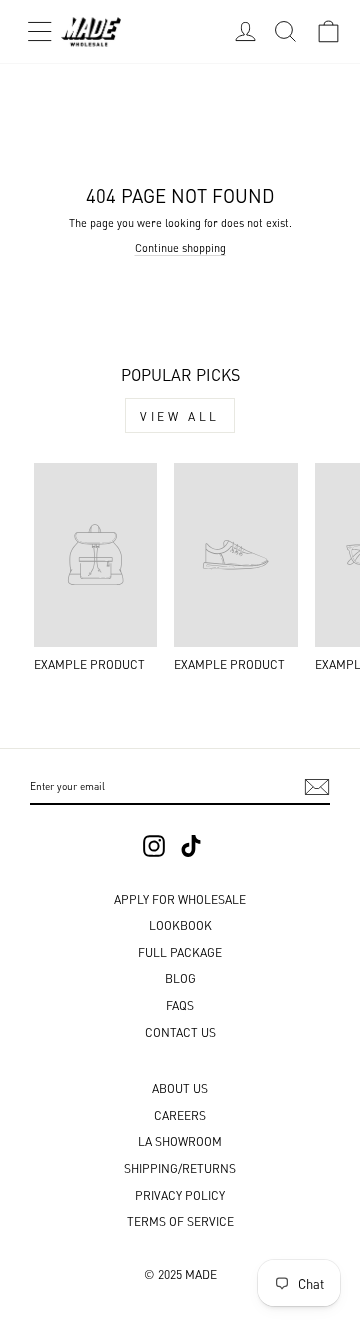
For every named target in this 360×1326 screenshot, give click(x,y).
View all (180, 415)
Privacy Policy (180, 1194)
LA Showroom (180, 1140)
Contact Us (180, 1031)
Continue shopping (180, 247)
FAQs (180, 1004)
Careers (180, 1114)
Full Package (180, 951)
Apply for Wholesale (180, 898)
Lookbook (180, 924)
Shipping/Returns (180, 1167)
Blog (180, 977)
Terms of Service (180, 1220)
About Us (180, 1087)
